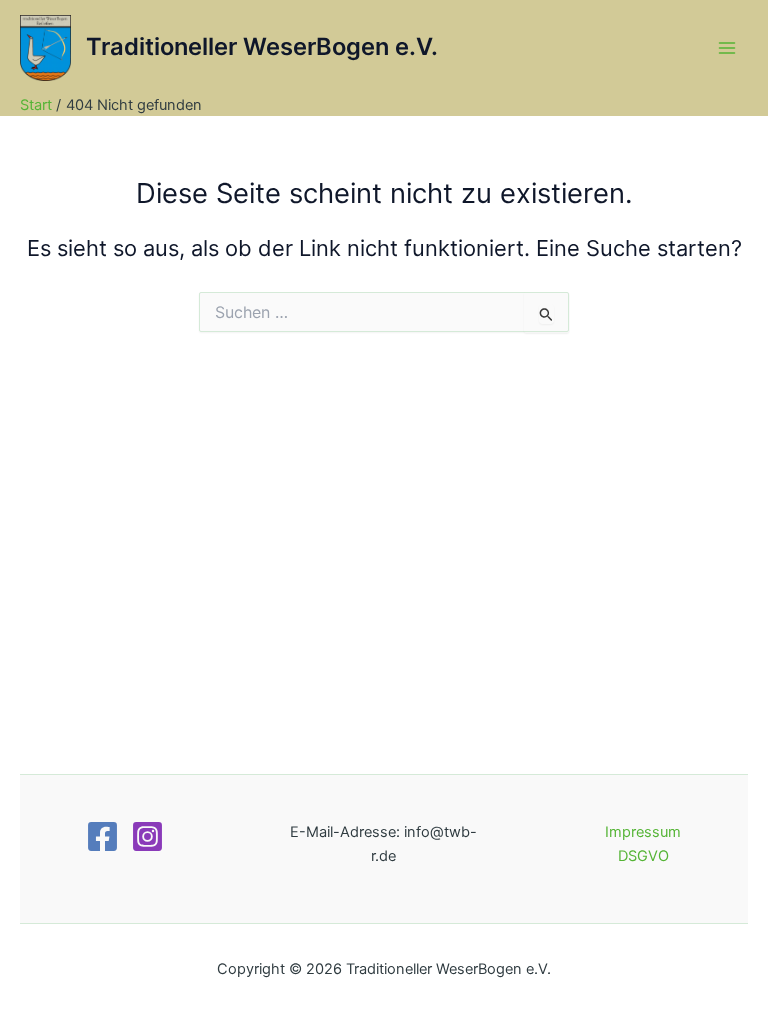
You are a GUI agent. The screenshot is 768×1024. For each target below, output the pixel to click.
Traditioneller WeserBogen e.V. (262, 46)
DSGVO (643, 856)
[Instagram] (147, 836)
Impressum (643, 832)
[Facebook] (102, 836)
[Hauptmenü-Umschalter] (727, 48)
